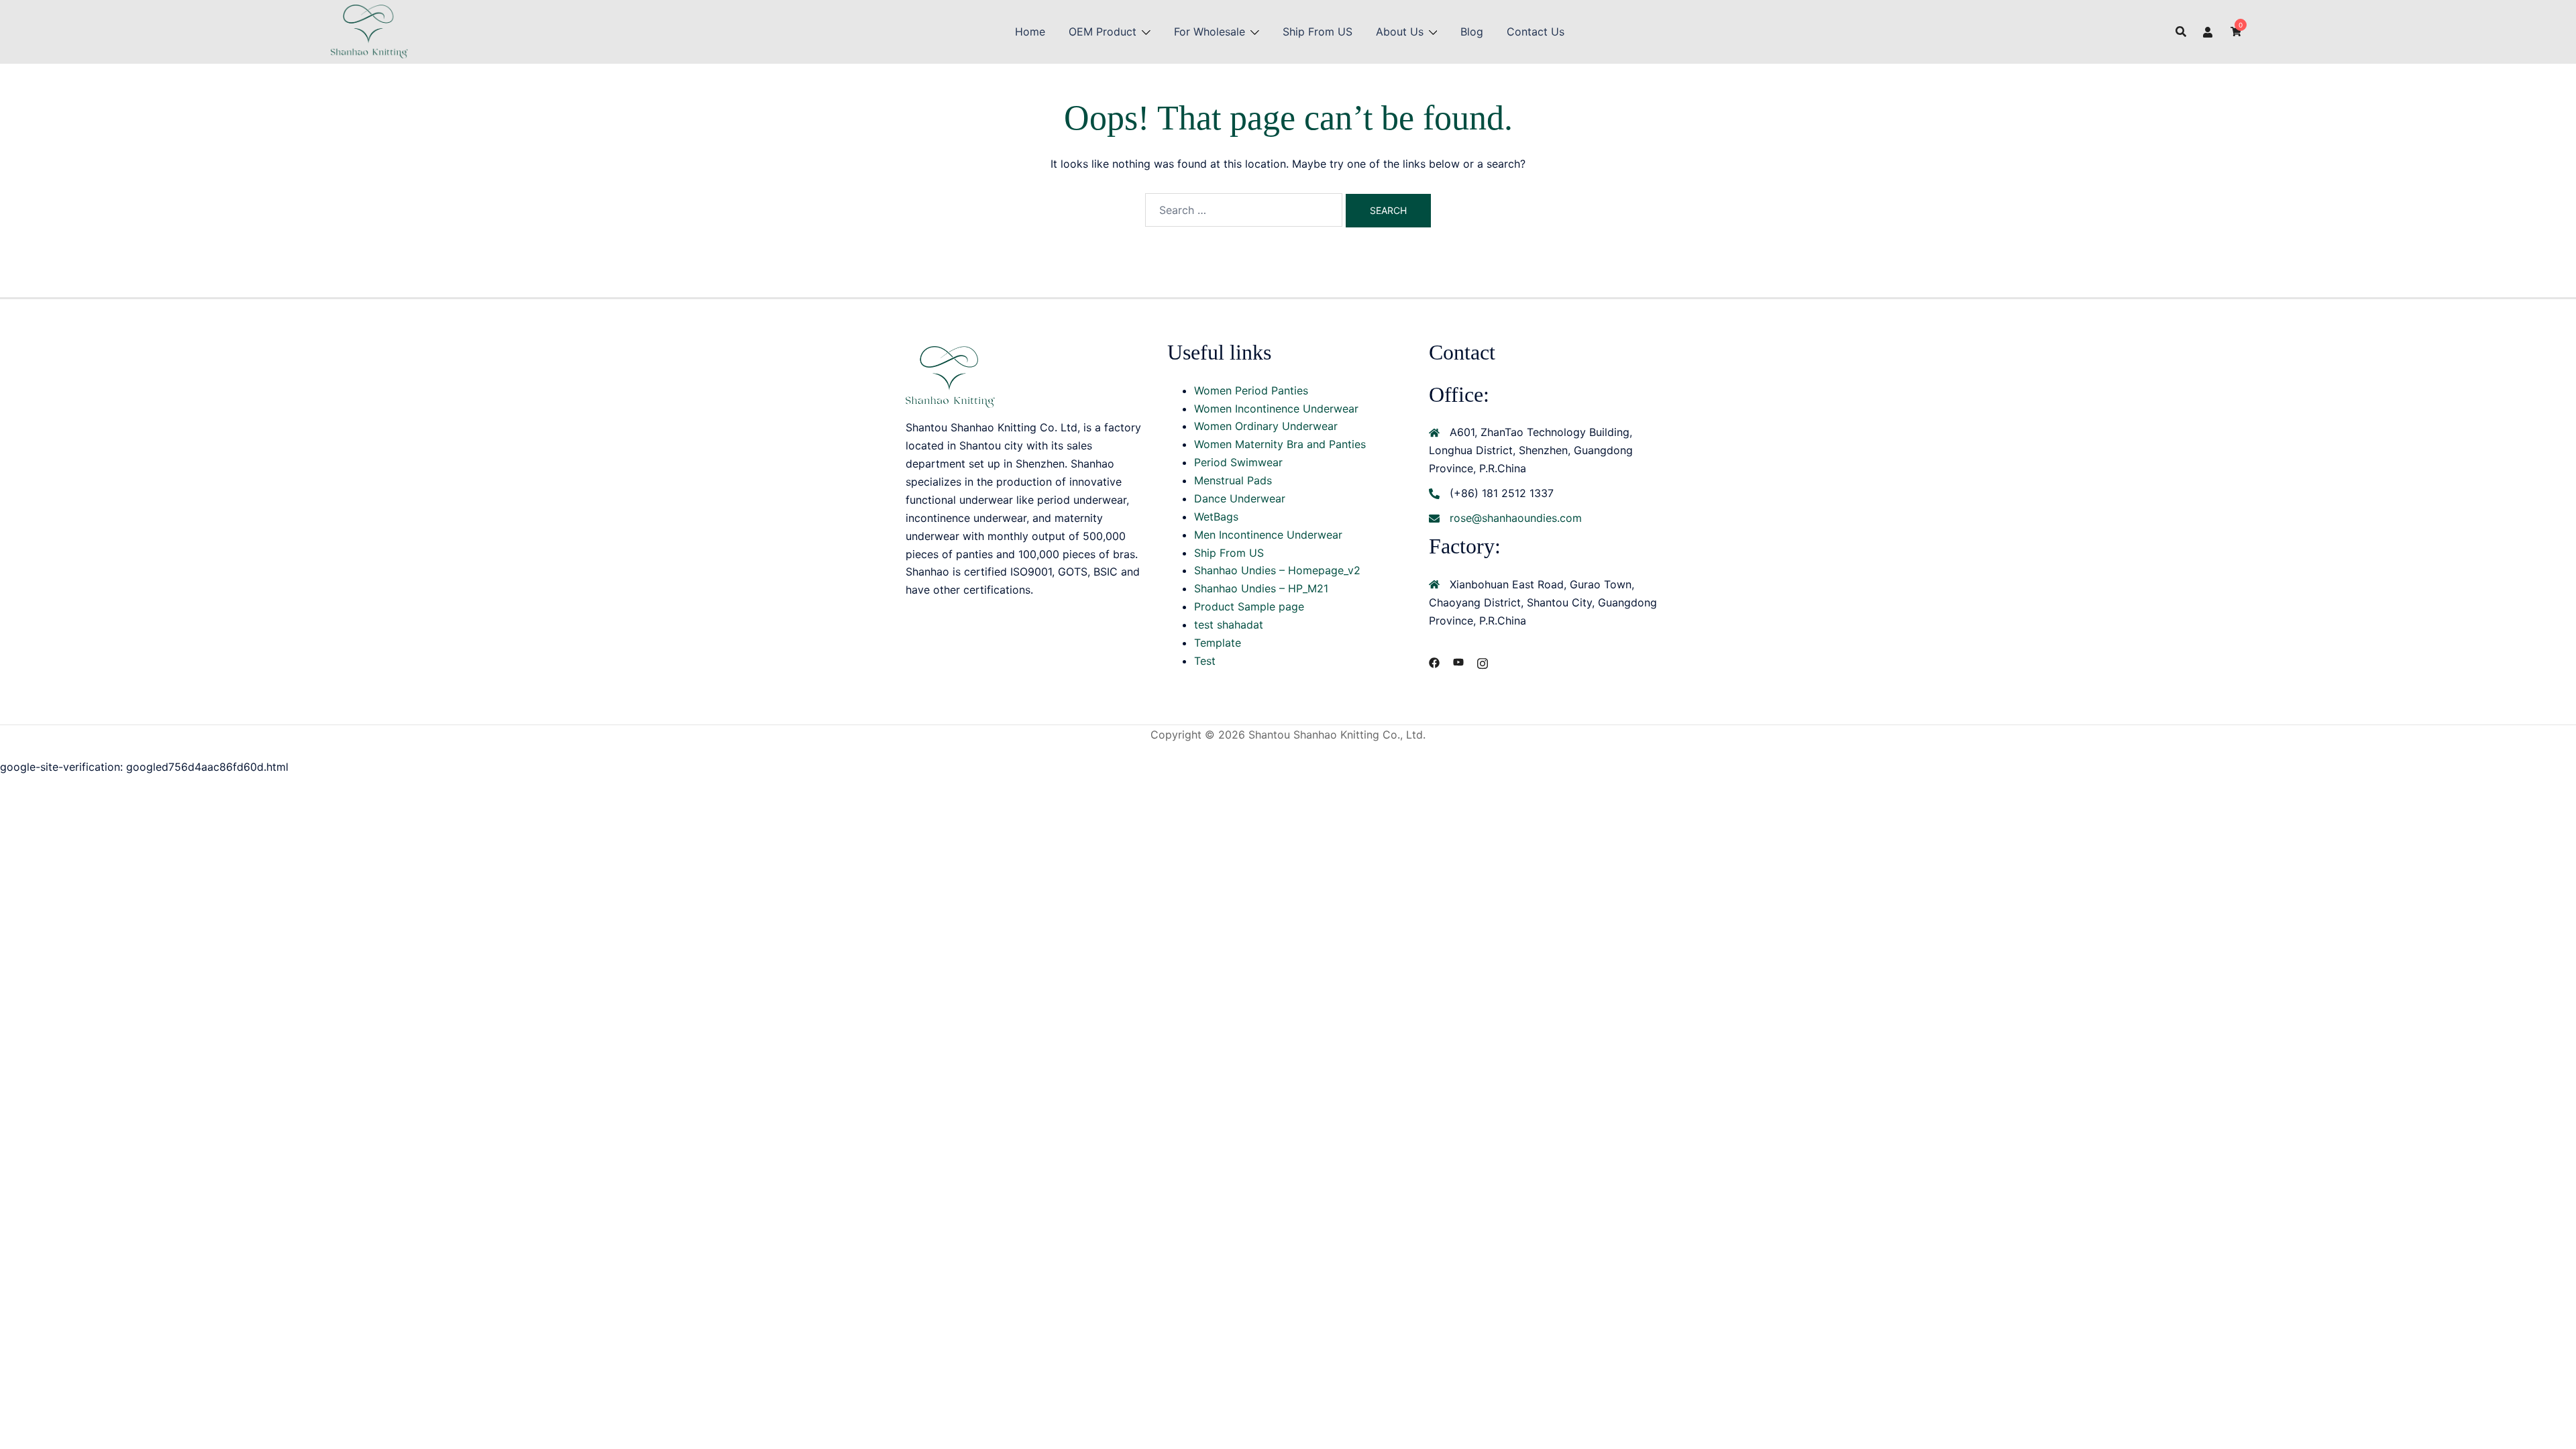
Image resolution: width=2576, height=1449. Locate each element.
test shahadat (1229, 625)
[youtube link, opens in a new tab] (1458, 661)
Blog (1472, 32)
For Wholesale (1210, 32)
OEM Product (1103, 32)
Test (1205, 661)
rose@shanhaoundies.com (1516, 518)
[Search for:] (1244, 210)
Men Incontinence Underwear (1268, 535)
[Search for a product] (2181, 32)
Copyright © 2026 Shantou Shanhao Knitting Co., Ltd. (1288, 735)
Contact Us (1536, 32)
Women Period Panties (1251, 390)
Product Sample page (1249, 606)
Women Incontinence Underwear (1276, 409)
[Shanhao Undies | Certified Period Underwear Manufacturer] (369, 30)
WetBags (1216, 517)
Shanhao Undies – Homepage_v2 (1277, 570)
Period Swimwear (1238, 462)
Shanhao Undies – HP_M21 (1261, 588)
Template (1218, 643)
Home (1030, 32)
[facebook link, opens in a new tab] (1434, 661)
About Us (1400, 32)
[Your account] (2208, 32)
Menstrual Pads (1233, 480)
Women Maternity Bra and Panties (1280, 444)
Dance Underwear (1240, 498)
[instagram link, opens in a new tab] (1483, 661)
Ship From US (1318, 32)
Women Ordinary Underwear (1266, 426)
